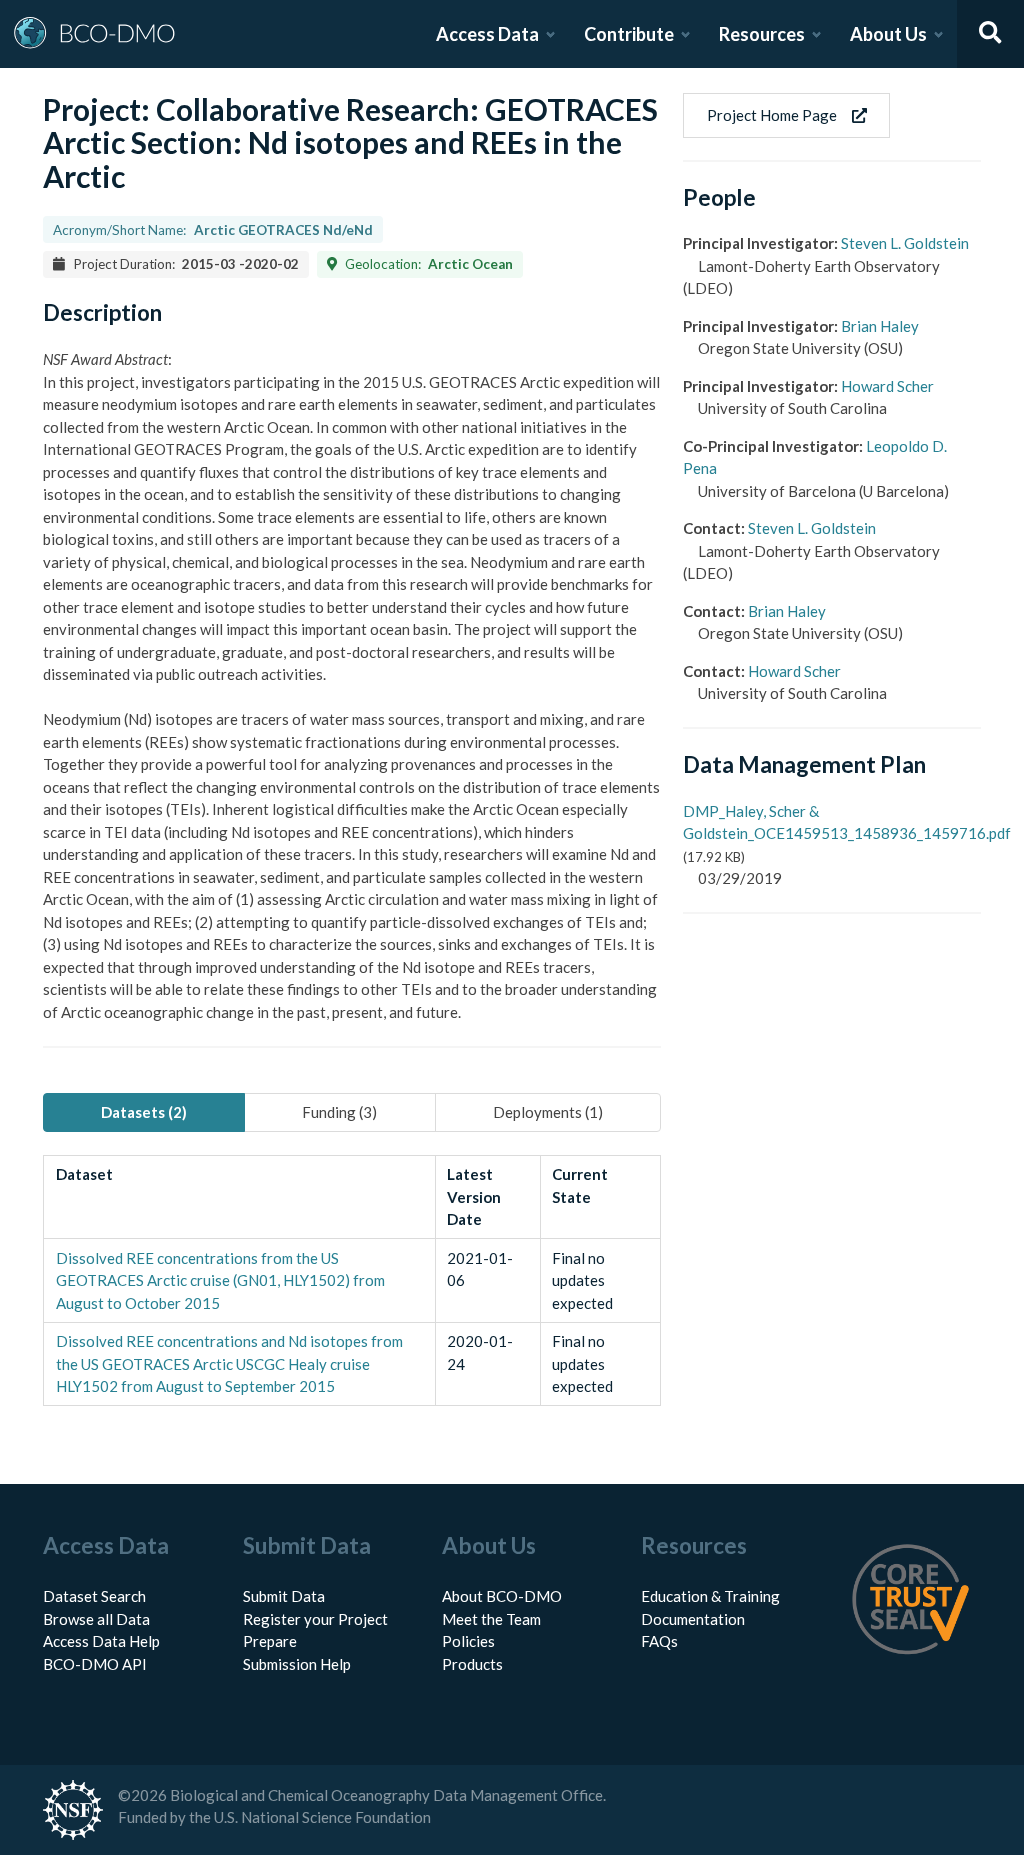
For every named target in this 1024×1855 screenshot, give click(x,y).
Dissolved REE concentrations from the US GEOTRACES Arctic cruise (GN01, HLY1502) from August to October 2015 (220, 1280)
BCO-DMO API (95, 1664)
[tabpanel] (351, 1281)
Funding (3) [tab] (339, 1112)
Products (472, 1664)
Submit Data (284, 1596)
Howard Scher (887, 386)
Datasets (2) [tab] (144, 1112)
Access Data (487, 34)
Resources (762, 34)
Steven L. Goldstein (905, 243)
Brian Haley (880, 326)
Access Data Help (101, 1641)
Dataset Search (94, 1596)
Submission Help (297, 1664)
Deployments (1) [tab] (548, 1112)
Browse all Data (96, 1619)
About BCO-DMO (502, 1596)
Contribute (629, 34)
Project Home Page (772, 115)
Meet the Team (491, 1619)
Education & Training (710, 1596)
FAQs (659, 1641)
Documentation (693, 1619)
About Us (888, 34)
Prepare (270, 1641)
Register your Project (315, 1619)
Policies (468, 1641)
